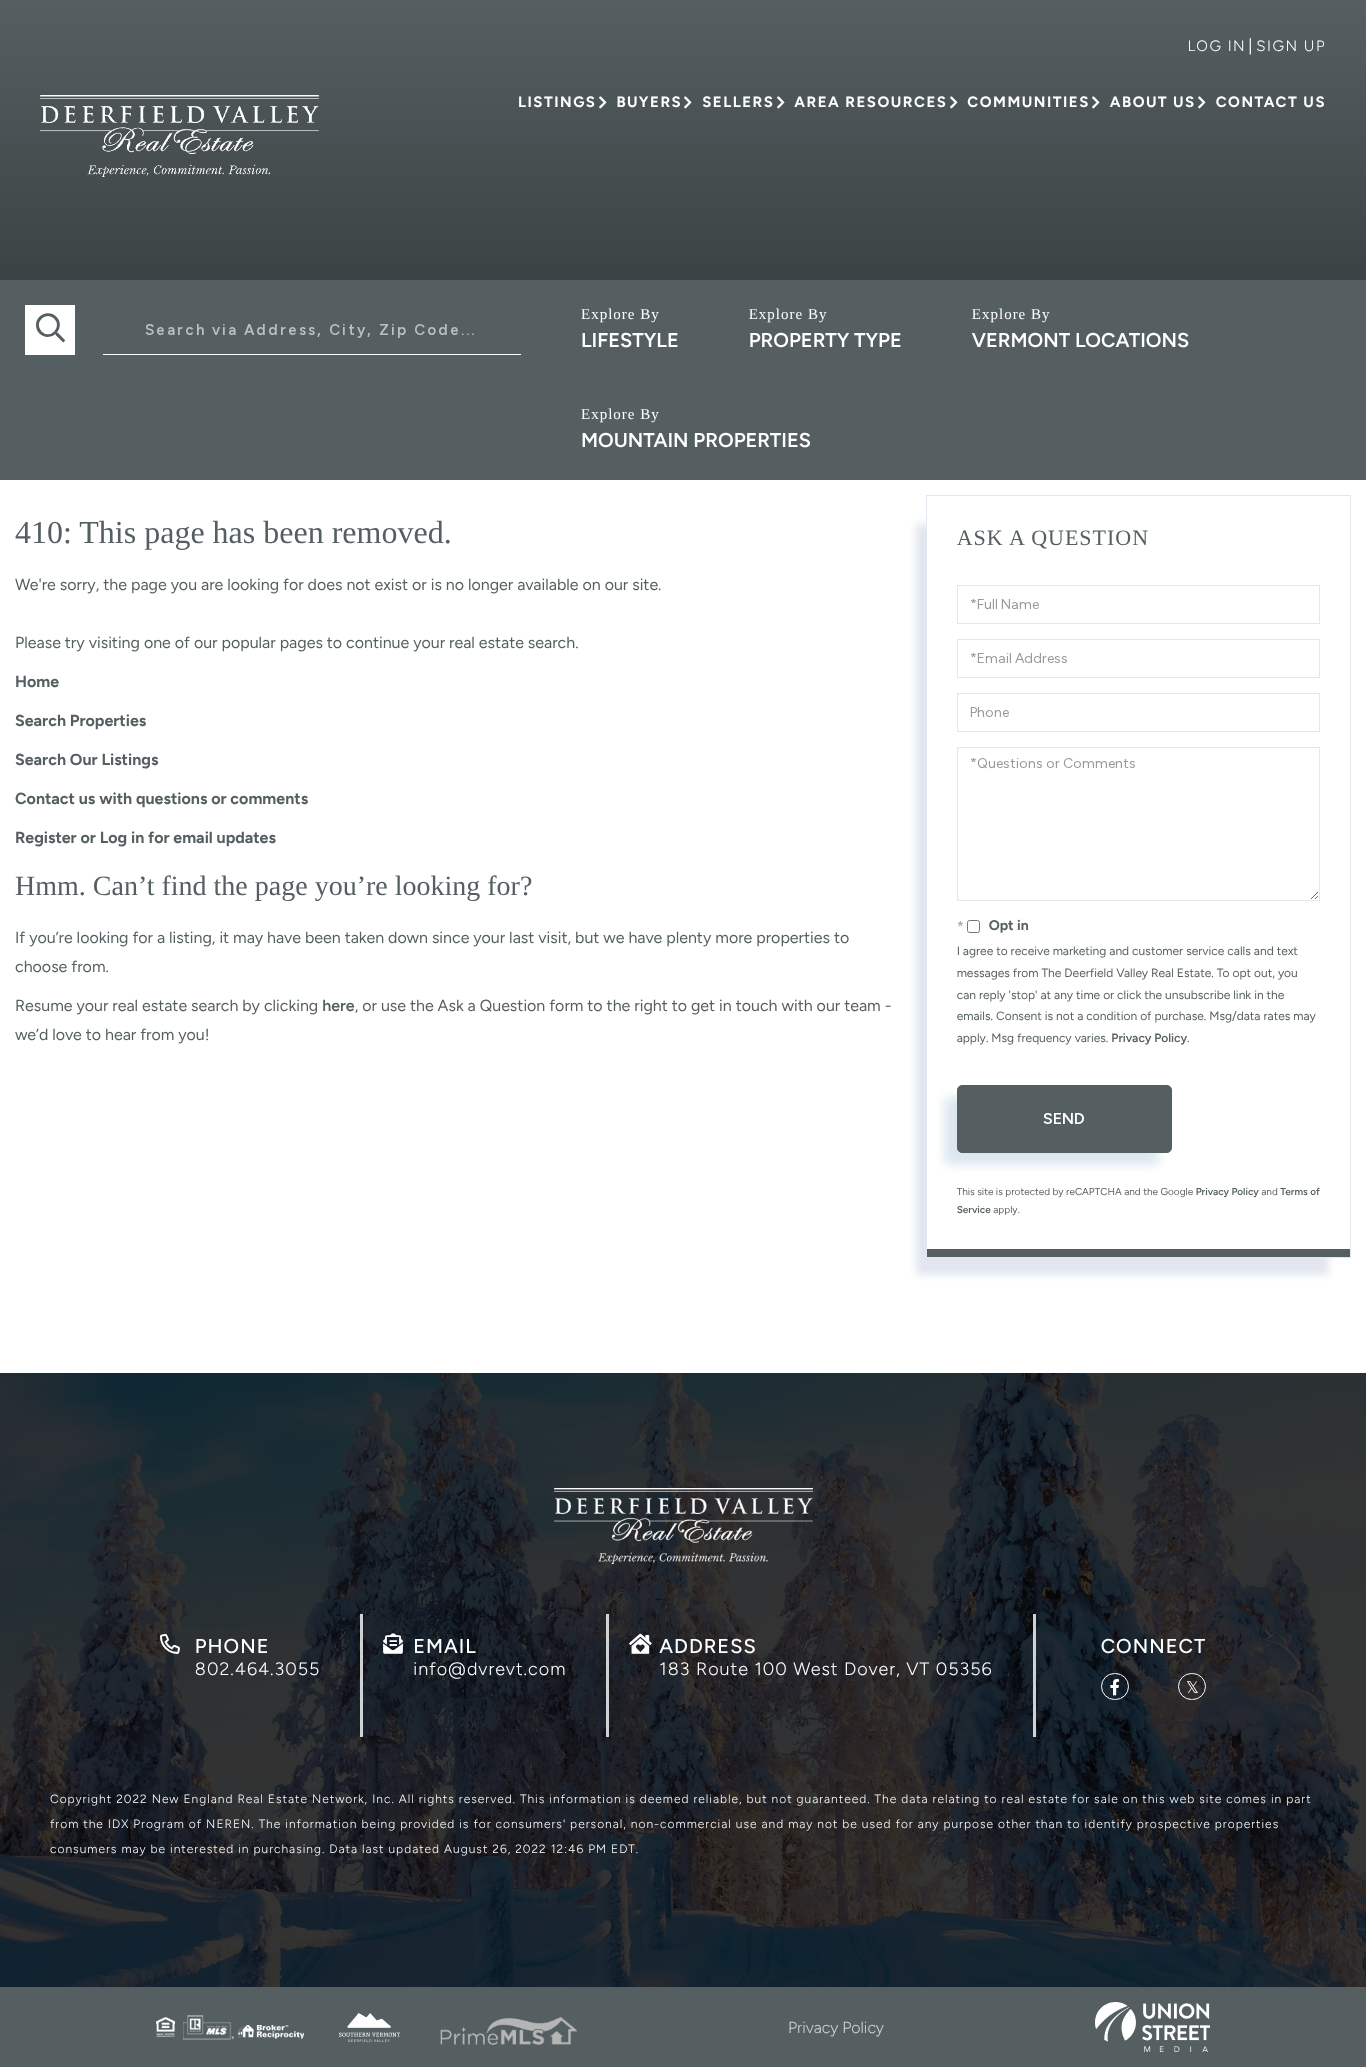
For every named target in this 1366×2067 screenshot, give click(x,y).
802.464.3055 (257, 1669)
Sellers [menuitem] (738, 102)
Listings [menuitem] (557, 102)
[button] (50, 330)
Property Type (825, 340)
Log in (1216, 46)
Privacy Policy (1149, 1038)
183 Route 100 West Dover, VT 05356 (825, 1669)
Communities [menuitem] (1028, 102)
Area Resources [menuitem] (870, 102)
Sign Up (1291, 46)
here (338, 1005)
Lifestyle (630, 340)
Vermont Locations (1080, 340)
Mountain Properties (696, 440)
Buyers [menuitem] (649, 102)
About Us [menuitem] (1153, 102)
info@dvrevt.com (489, 1669)
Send (1064, 1118)
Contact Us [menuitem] (1271, 102)
